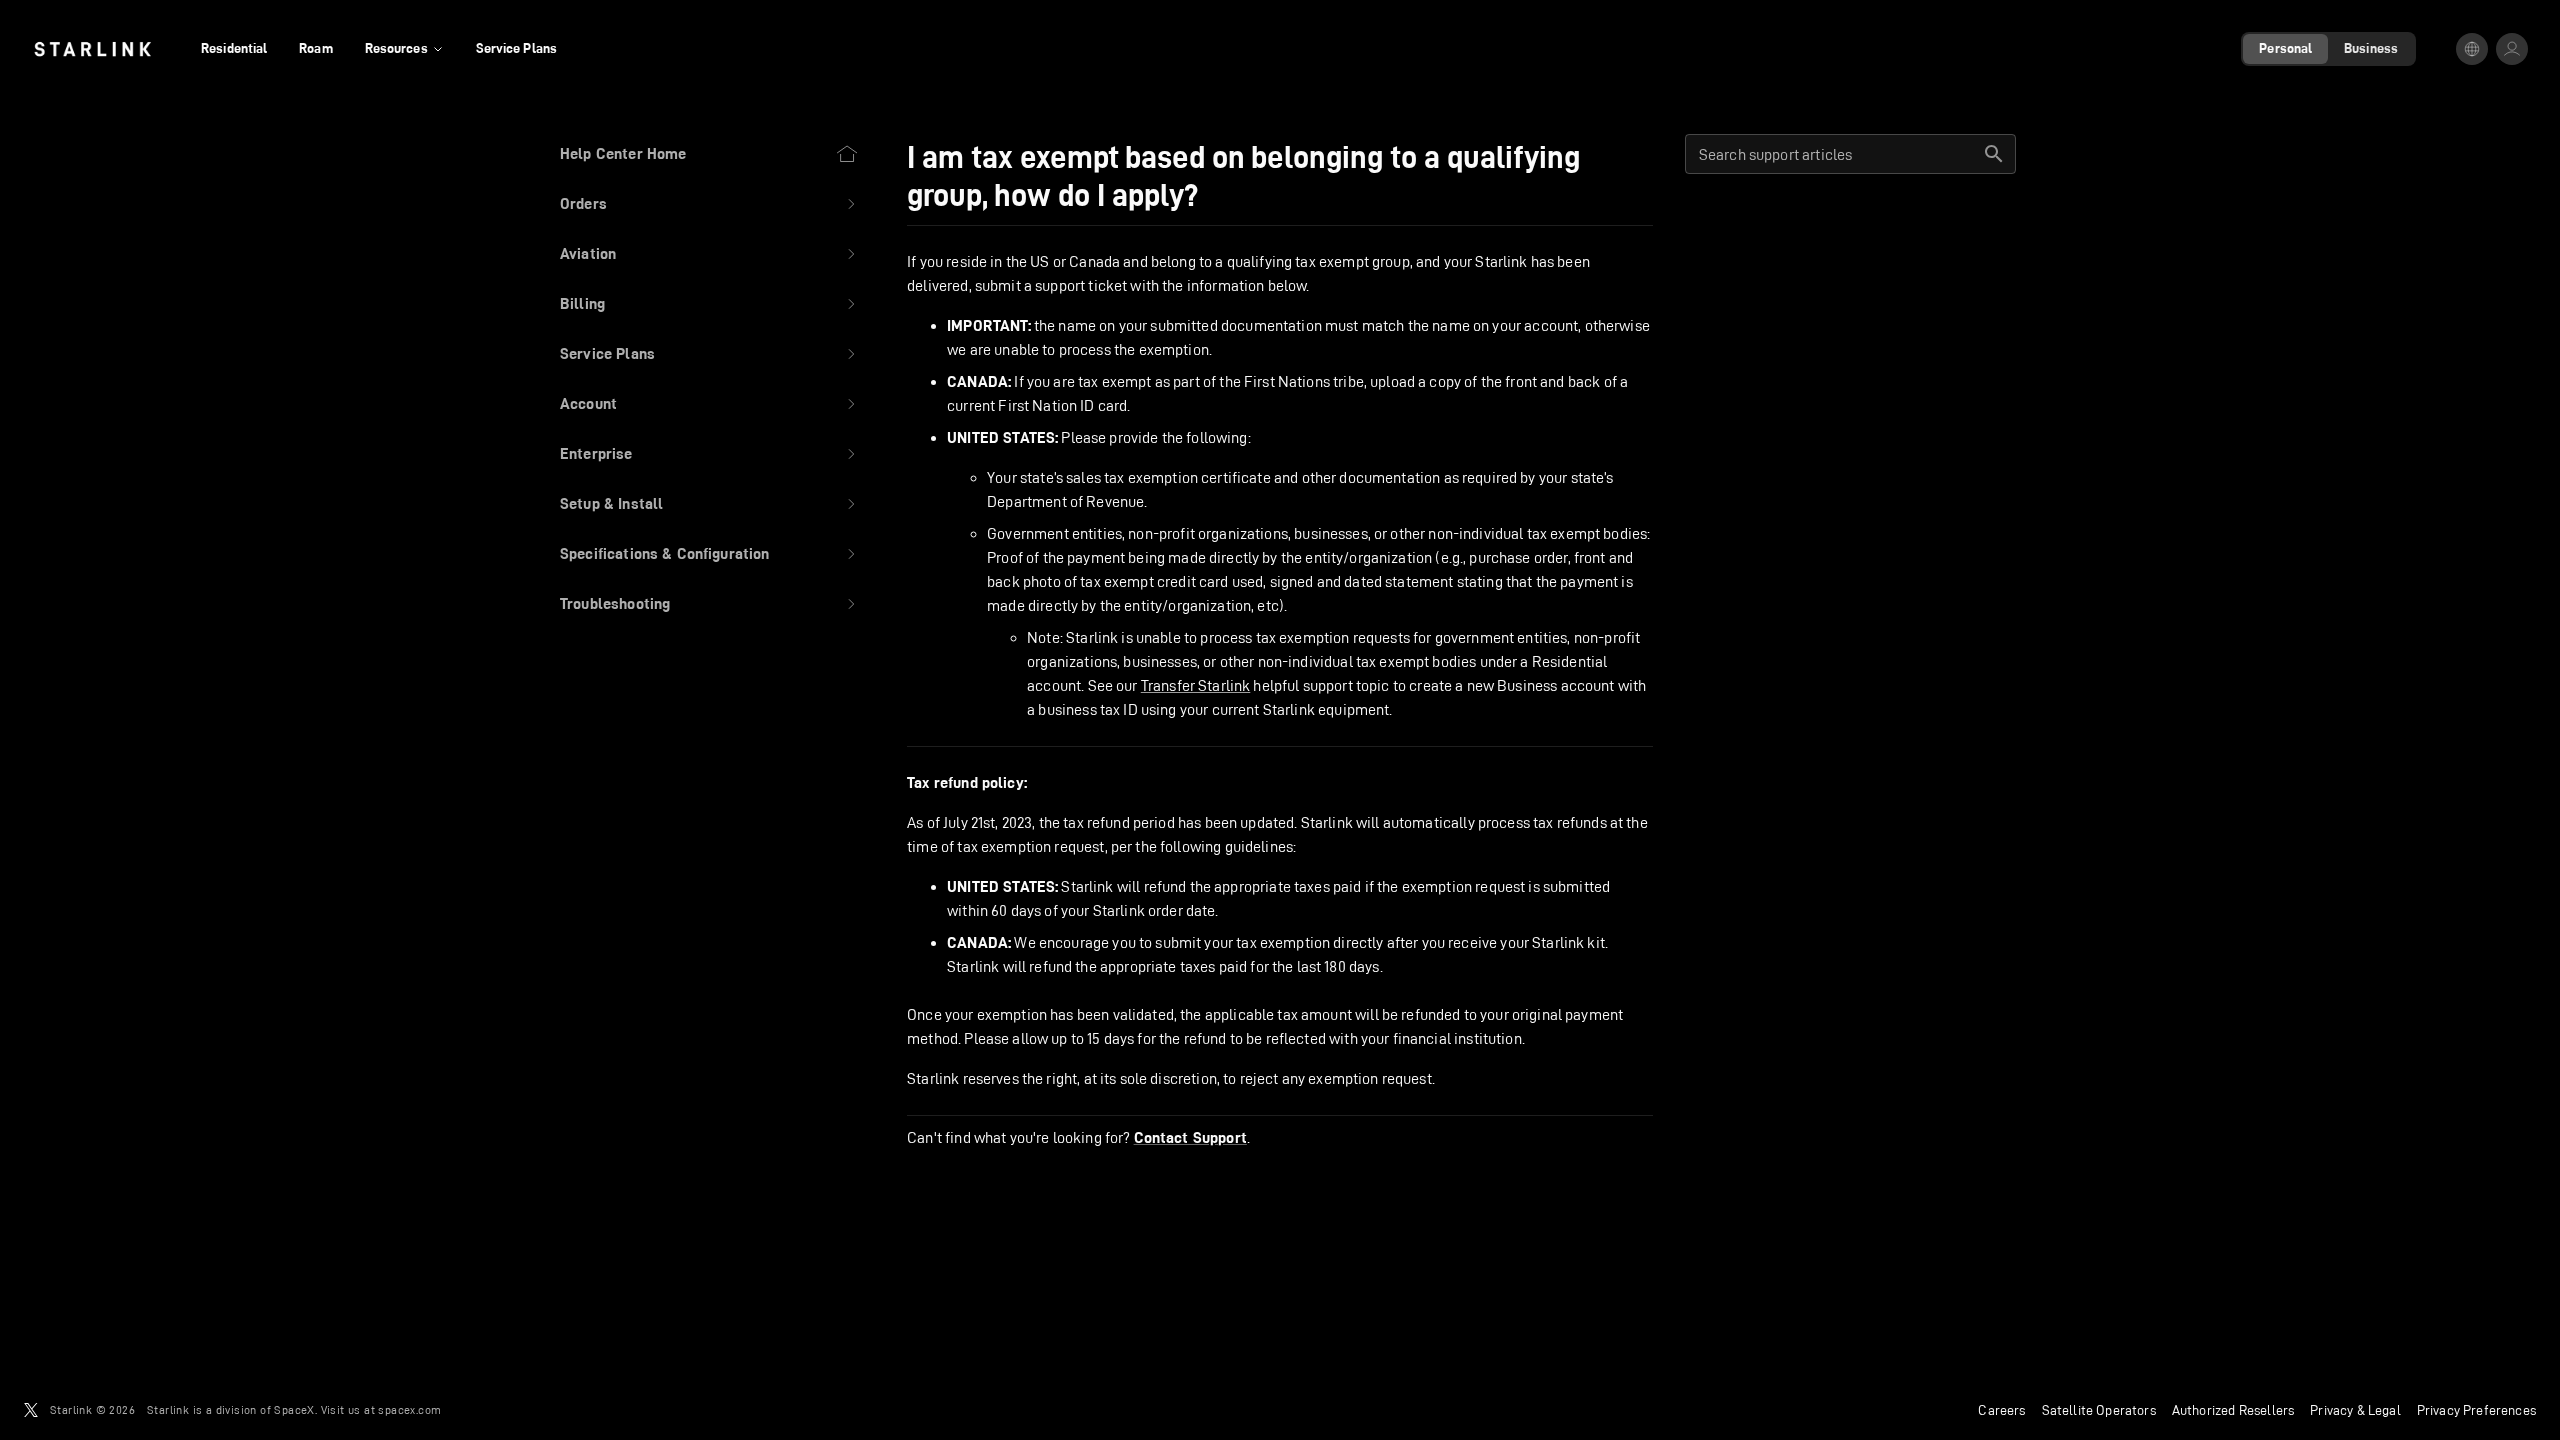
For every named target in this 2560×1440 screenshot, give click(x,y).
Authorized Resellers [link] (2233, 1410)
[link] (92, 49)
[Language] (2472, 49)
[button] (709, 204)
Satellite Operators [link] (2099, 1410)
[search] (1994, 154)
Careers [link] (2001, 1410)
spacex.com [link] (409, 1409)
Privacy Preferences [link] (2476, 1410)
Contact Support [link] (1190, 1138)
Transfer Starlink (1196, 685)
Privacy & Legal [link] (2355, 1410)
